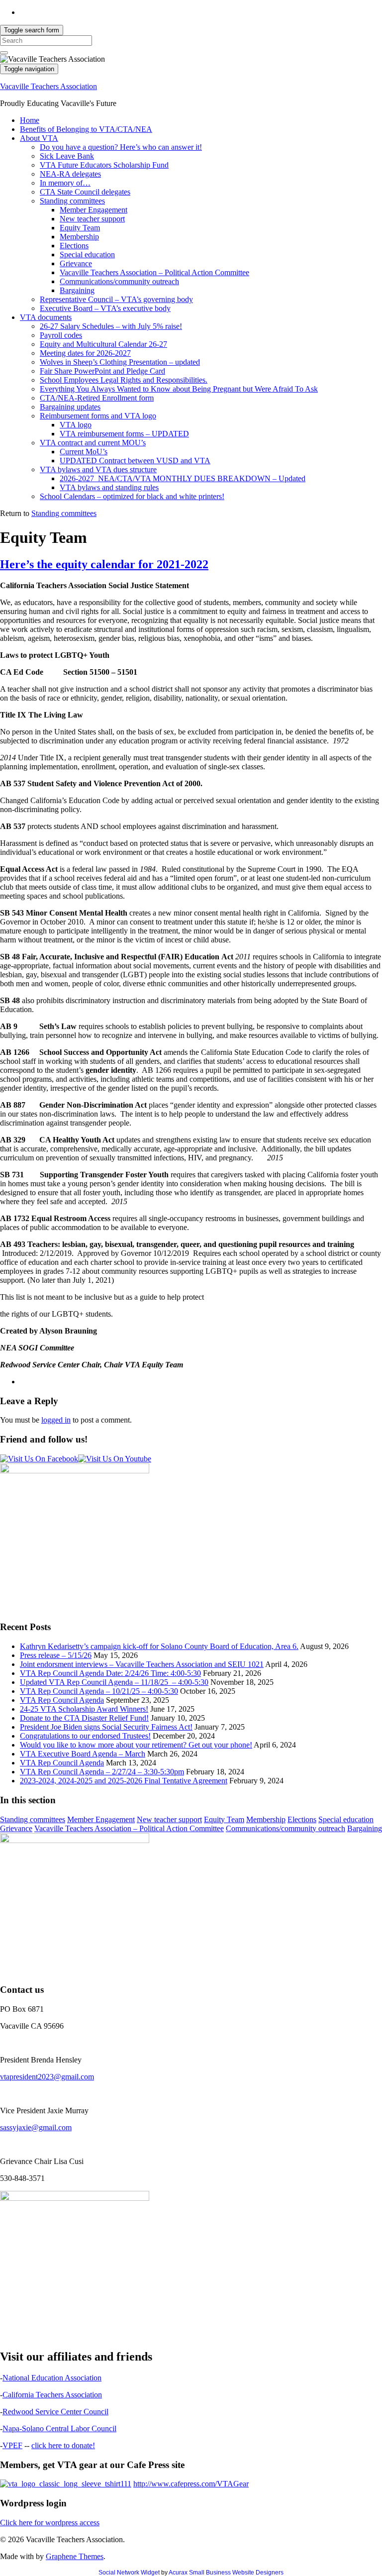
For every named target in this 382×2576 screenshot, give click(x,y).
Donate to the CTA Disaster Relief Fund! (84, 1718)
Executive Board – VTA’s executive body (105, 308)
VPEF (12, 2445)
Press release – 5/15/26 (56, 1655)
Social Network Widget (129, 2573)
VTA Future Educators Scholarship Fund (104, 165)
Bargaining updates (70, 407)
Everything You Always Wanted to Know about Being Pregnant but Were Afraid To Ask (179, 389)
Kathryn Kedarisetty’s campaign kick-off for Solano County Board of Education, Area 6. (159, 1646)
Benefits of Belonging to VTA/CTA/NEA (86, 129)
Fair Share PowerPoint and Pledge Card (102, 371)
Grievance (76, 263)
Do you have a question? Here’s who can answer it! (121, 147)
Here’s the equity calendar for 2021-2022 (104, 564)
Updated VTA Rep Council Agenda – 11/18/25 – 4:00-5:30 (114, 1682)
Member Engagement (94, 210)
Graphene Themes (75, 2556)
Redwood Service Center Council (55, 2412)
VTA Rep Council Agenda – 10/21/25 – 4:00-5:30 (99, 1691)
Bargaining (77, 290)
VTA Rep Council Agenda (62, 1700)
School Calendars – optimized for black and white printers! (132, 496)
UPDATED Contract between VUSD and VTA (135, 461)
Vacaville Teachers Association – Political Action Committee (154, 272)
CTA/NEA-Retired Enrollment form (97, 398)
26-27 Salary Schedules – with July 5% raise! (111, 326)
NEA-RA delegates (70, 174)
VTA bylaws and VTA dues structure (98, 469)
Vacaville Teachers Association (48, 86)
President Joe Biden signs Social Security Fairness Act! (106, 1727)
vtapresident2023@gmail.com (47, 2077)
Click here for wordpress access (50, 2523)
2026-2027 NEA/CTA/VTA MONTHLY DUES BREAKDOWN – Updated (183, 478)
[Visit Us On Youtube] (115, 1459)
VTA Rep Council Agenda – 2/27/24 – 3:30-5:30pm (102, 1772)
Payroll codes (61, 335)
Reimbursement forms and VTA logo (98, 416)
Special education (87, 255)
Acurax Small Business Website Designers (226, 2573)
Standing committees (72, 201)
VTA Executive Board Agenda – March (83, 1754)
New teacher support (92, 219)
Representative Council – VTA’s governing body (116, 299)
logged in (56, 1420)
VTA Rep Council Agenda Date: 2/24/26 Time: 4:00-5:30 (110, 1673)
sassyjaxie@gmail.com (36, 2127)
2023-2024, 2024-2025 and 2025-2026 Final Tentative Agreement (124, 1781)
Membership (79, 237)
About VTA (39, 138)
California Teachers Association (52, 2395)
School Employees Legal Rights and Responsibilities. (124, 380)
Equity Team (80, 228)
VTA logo (76, 425)
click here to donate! (63, 2445)
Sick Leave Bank (67, 156)
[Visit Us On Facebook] (39, 1459)
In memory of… (65, 183)
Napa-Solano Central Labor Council (59, 2428)
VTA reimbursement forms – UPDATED (124, 434)
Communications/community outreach (119, 281)
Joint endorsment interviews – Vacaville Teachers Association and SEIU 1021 (142, 1664)
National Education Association (52, 2378)
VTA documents (46, 317)
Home (30, 120)
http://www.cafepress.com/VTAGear (191, 2484)
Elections (74, 246)
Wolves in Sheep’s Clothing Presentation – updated (120, 362)
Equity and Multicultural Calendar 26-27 (103, 344)
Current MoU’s (84, 452)
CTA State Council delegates (85, 192)
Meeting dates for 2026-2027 (85, 353)
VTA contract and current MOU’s (93, 443)
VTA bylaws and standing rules (109, 487)
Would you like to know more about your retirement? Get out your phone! (136, 1745)
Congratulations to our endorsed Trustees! (85, 1736)
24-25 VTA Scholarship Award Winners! (84, 1709)
